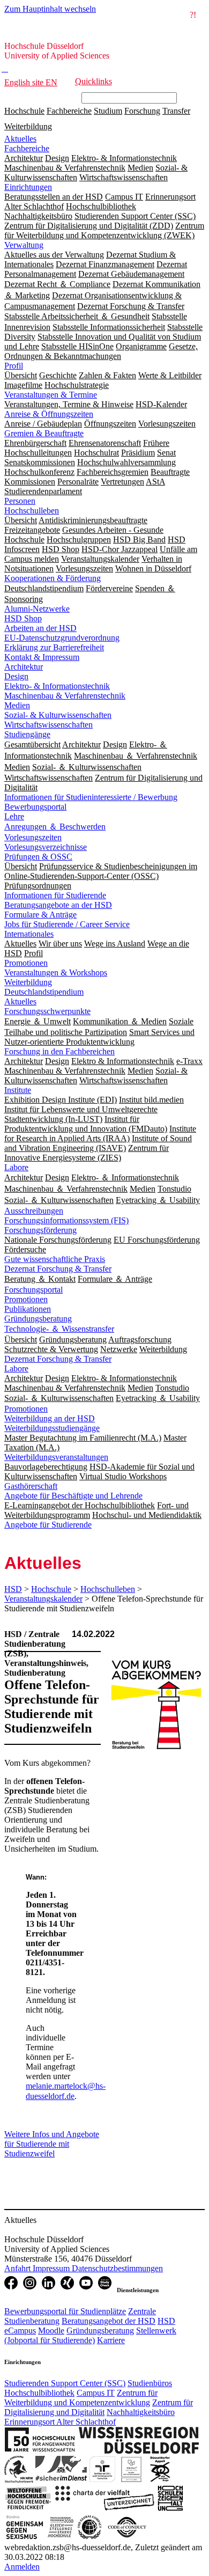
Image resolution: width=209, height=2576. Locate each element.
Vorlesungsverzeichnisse (46, 847)
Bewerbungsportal (35, 807)
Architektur (24, 667)
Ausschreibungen (34, 1211)
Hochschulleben (32, 511)
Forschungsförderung (40, 1230)
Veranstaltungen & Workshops (56, 973)
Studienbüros (150, 2383)
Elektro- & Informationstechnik (57, 686)
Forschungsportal (33, 1290)
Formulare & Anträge (40, 915)
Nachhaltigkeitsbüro (141, 2412)
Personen (20, 501)
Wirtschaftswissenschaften (48, 725)
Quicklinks (94, 81)
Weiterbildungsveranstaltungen (56, 1457)
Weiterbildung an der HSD (50, 1418)
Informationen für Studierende (55, 895)
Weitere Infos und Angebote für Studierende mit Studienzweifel (52, 2144)
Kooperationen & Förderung (53, 578)
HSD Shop (23, 618)
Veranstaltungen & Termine (51, 395)
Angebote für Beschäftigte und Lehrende (73, 1496)
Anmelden (22, 2567)
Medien (17, 705)
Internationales (29, 934)
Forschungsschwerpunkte (47, 1011)
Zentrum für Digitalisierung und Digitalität (99, 2407)
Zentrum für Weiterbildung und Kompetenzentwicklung (81, 2398)
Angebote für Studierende (48, 1525)
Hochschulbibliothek (39, 2393)
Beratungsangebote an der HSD (58, 905)
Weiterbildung (28, 126)
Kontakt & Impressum (42, 657)
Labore (16, 1167)
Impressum (52, 2268)
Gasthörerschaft (31, 1486)
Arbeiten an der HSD (40, 628)
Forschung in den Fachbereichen (59, 1051)
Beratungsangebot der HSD (109, 2321)
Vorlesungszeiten (33, 837)
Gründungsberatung (38, 1319)
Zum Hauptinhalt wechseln (50, 9)
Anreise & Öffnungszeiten (49, 414)
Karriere (111, 2340)
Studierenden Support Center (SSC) (65, 2383)
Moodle (51, 2331)
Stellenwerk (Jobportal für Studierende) (90, 2335)
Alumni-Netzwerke (37, 609)
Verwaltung (24, 245)
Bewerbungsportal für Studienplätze (65, 2311)
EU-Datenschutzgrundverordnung (62, 638)
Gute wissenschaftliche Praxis (55, 1259)
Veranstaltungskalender (43, 1599)
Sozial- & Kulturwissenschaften (58, 715)
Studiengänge (27, 734)
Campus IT (96, 2393)
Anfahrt (18, 2268)
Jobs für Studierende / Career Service (67, 924)
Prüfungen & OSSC (38, 857)
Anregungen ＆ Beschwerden (55, 827)
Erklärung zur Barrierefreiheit (54, 647)
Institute (18, 1090)
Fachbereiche (69, 111)
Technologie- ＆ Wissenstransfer (59, 1329)
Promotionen (26, 963)
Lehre (14, 816)
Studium (108, 111)
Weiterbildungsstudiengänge (52, 1428)
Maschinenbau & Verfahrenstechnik (65, 696)
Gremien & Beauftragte (44, 433)
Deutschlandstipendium (44, 992)
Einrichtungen (28, 187)
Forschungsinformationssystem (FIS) (66, 1220)
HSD (13, 1589)
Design (16, 676)
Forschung (142, 111)
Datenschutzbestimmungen (117, 2268)
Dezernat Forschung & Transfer (58, 1269)
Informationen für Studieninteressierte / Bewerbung (91, 797)
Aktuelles (20, 139)
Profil (14, 366)
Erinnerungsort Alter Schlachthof (60, 2422)
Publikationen (28, 1309)
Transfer (176, 111)
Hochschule (24, 111)
